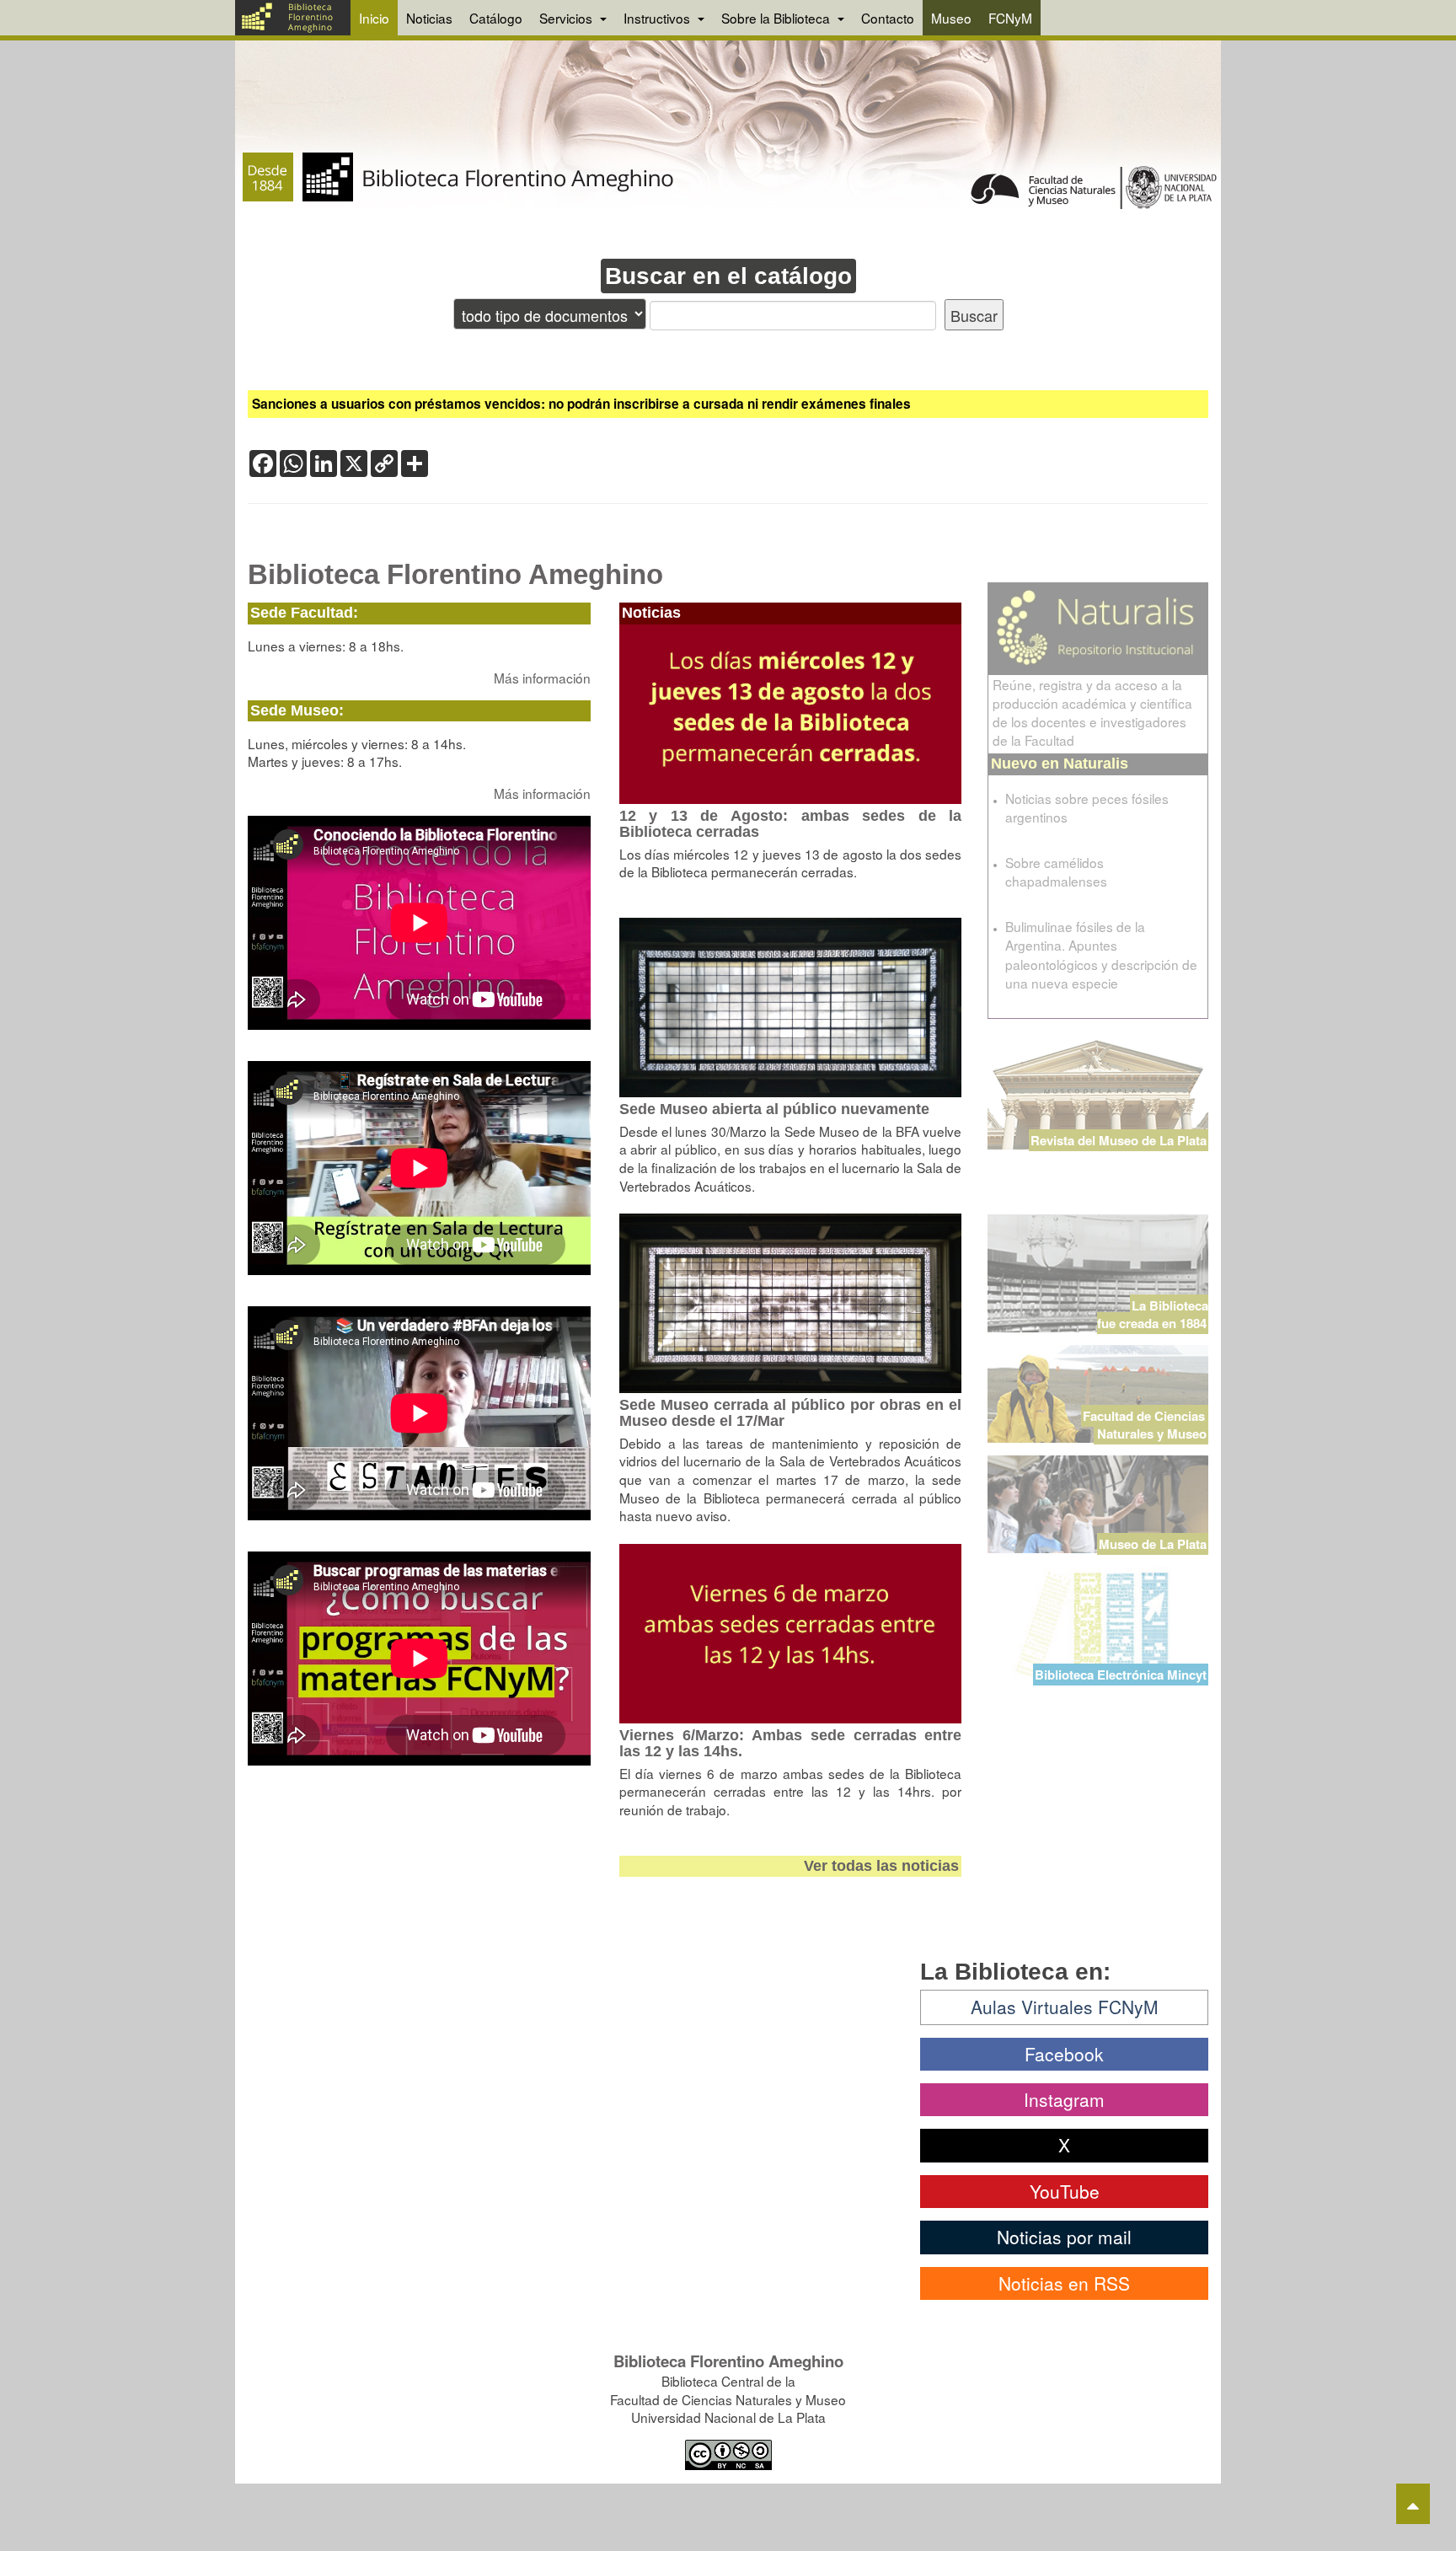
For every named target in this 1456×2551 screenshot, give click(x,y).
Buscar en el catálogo (728, 276)
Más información (542, 678)
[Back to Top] (1413, 2504)
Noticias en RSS (1064, 2283)
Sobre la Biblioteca (777, 18)
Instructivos (658, 18)
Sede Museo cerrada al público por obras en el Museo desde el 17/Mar (791, 1413)
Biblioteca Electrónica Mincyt (1121, 1675)
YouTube (1065, 2191)
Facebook (1064, 2054)
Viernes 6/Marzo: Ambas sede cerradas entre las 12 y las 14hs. (791, 1743)
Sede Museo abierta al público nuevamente (774, 1109)
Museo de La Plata (1153, 1544)
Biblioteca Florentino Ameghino (455, 575)
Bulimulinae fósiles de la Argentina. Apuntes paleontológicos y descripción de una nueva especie (1101, 954)
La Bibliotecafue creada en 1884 (1153, 1314)
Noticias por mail (1064, 2237)
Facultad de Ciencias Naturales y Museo (1146, 1425)
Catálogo (496, 18)
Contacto (888, 18)
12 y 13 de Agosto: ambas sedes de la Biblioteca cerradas (791, 824)
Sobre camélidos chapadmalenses (1056, 871)
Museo (951, 18)
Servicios (567, 18)
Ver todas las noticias (881, 1866)
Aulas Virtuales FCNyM (1065, 2007)
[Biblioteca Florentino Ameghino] (293, 18)
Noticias (429, 18)
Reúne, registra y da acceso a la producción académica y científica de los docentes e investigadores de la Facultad (1092, 712)
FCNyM (1010, 18)
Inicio (374, 18)
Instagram (1064, 2099)
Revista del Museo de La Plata (1119, 1140)
